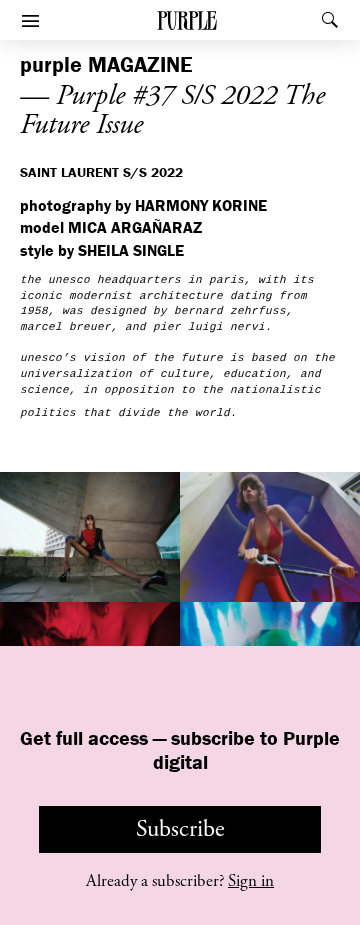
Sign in (251, 881)
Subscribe (180, 829)
